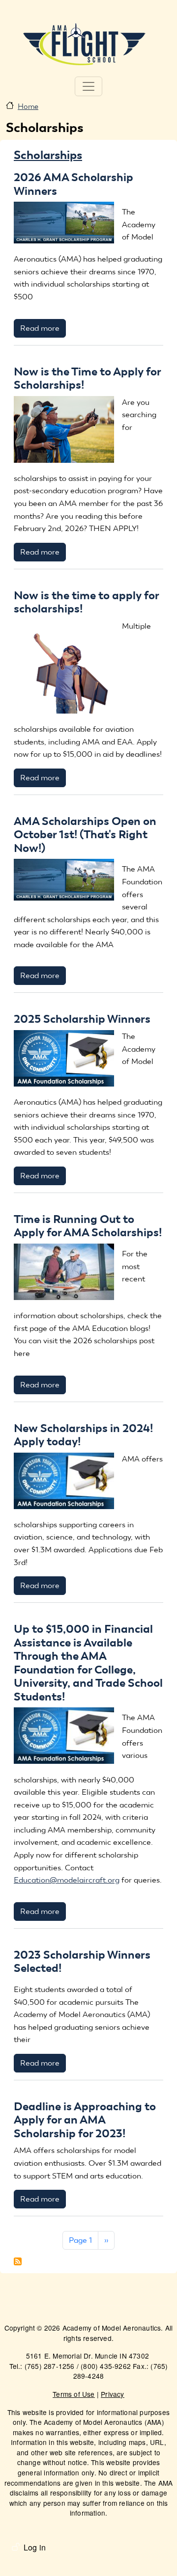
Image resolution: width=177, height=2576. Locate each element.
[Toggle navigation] (88, 86)
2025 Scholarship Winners (82, 1019)
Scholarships (48, 155)
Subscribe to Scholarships (18, 2261)
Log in (35, 2547)
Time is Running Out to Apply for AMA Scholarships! (88, 1226)
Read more (40, 328)
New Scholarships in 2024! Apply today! (83, 1435)
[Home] (85, 43)
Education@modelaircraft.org (67, 1880)
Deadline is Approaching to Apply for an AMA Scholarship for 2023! (85, 2120)
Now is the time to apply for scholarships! (86, 602)
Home (28, 106)
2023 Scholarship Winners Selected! (82, 1962)
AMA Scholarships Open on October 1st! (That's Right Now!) (85, 835)
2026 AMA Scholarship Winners (74, 184)
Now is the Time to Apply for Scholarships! (87, 378)
